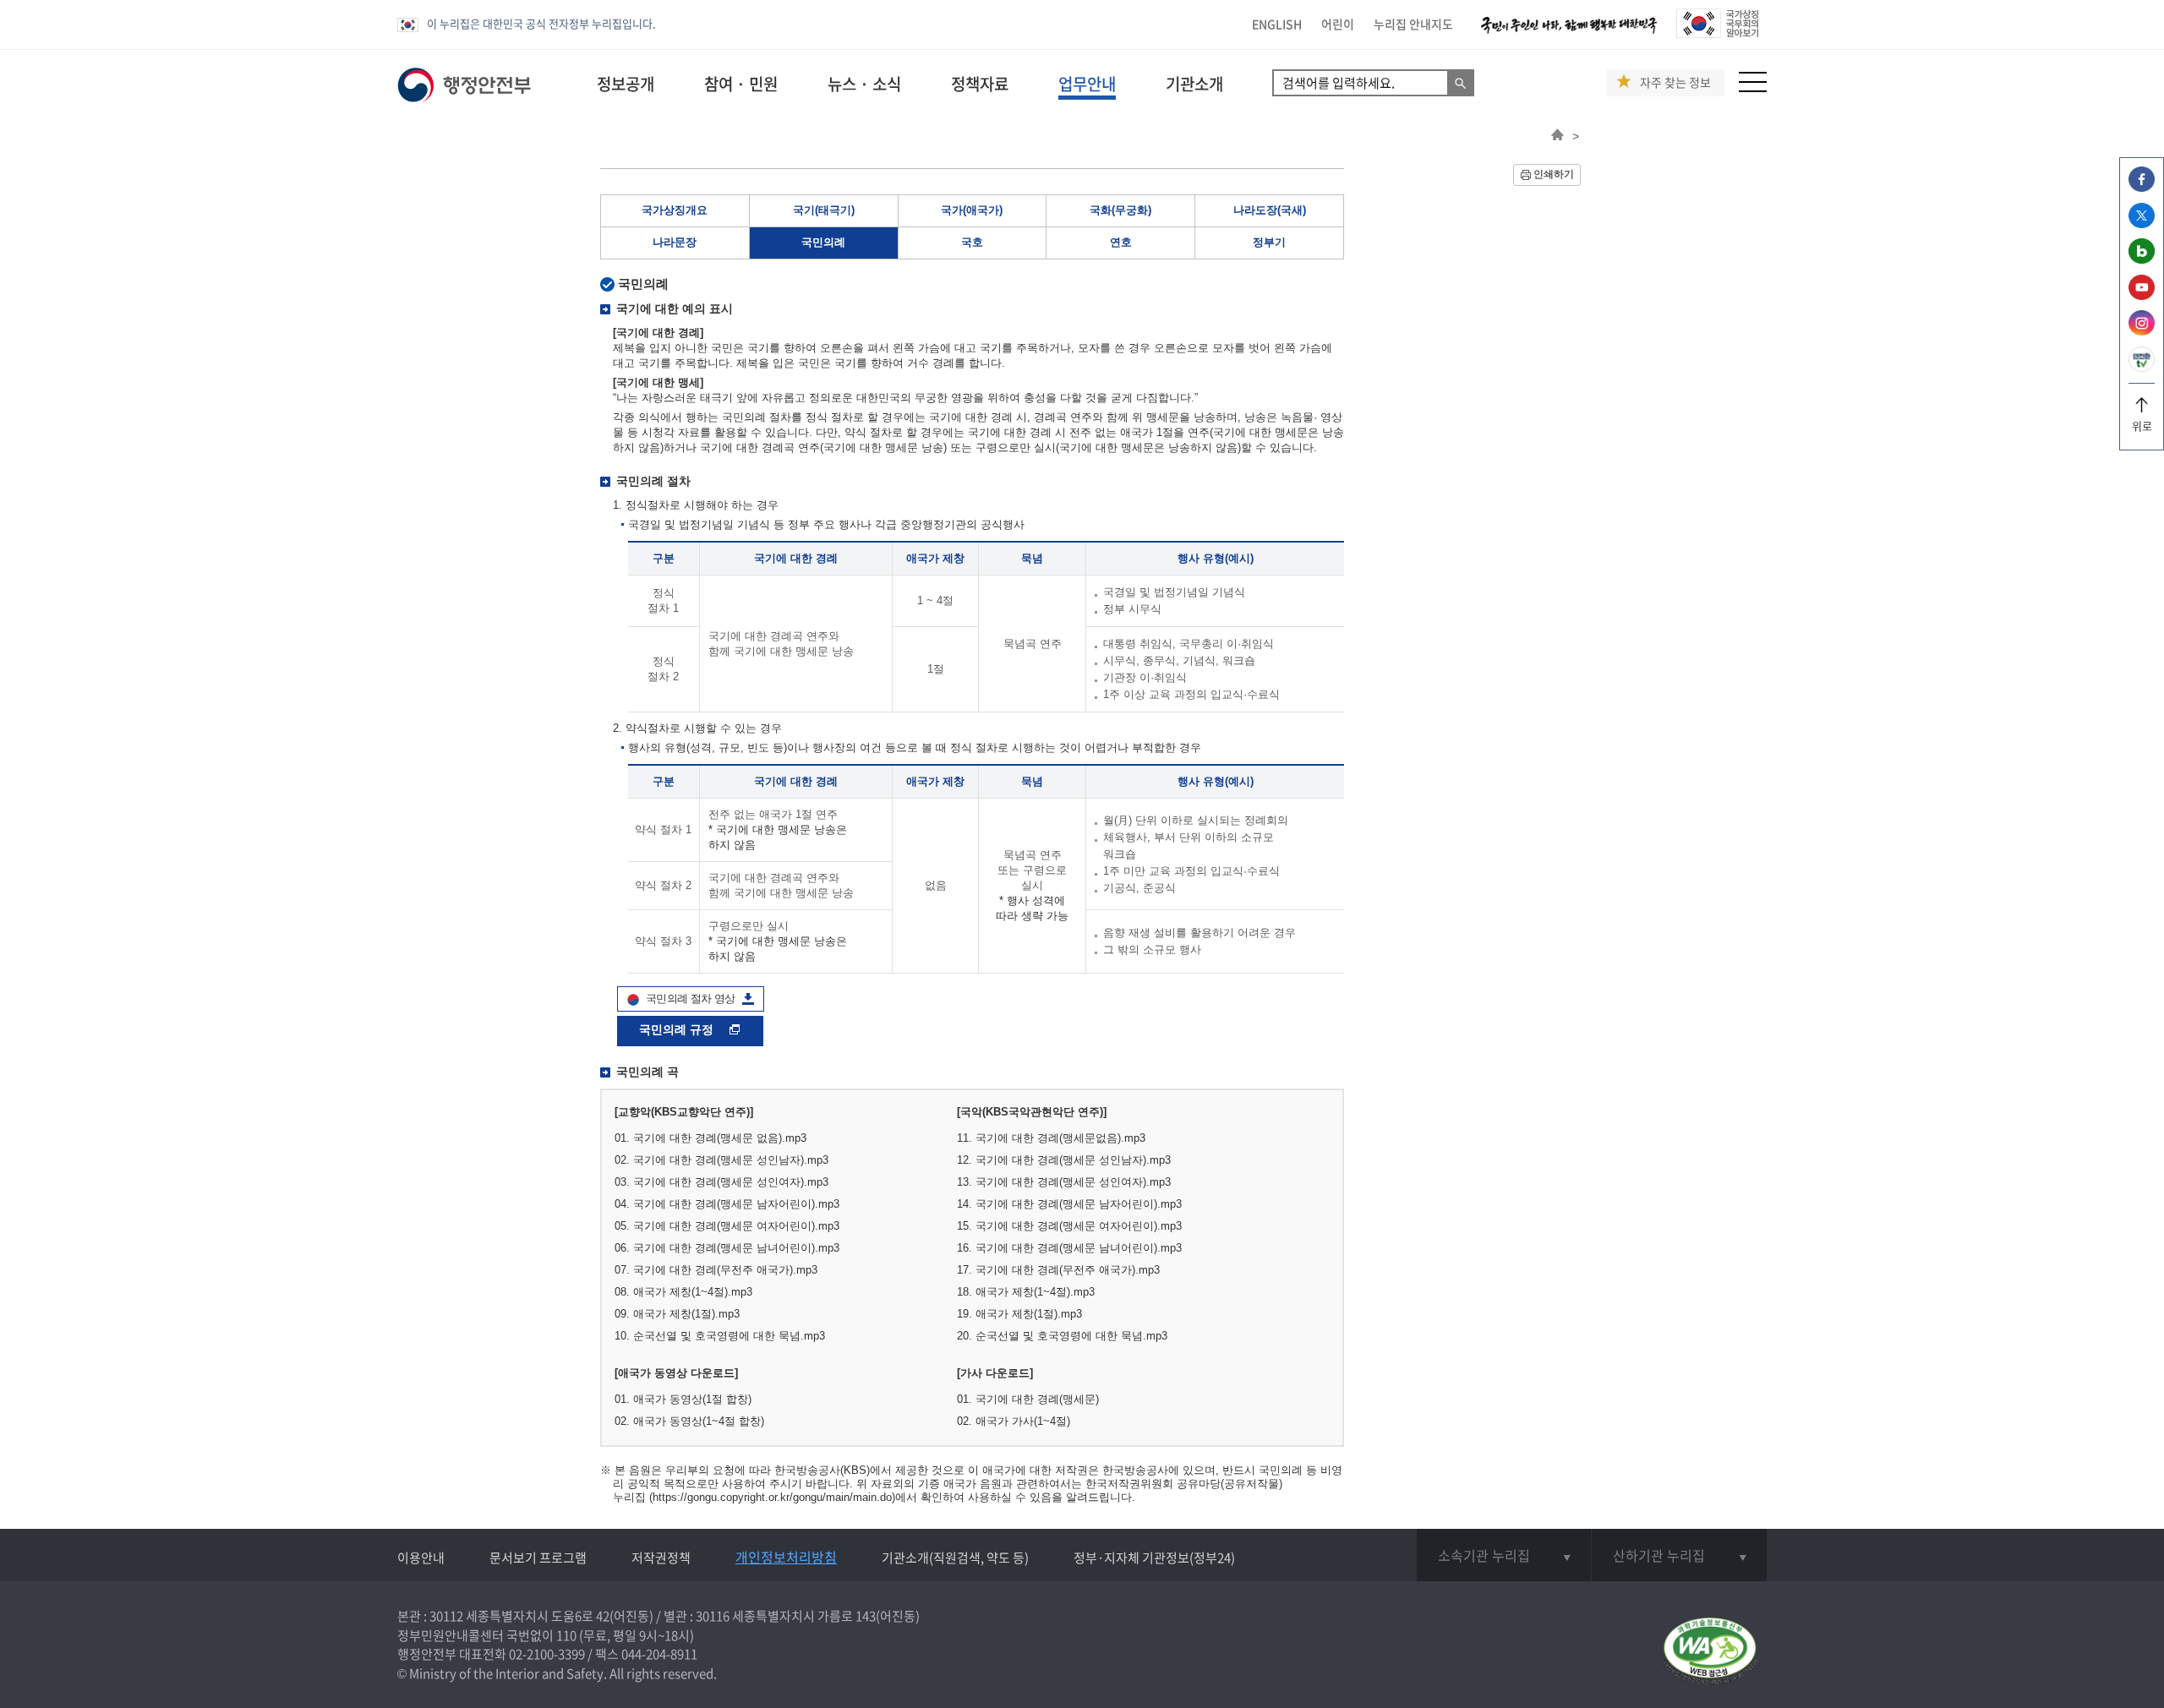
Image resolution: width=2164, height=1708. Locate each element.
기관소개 (1194, 84)
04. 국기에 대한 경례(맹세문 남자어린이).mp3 (727, 1204)
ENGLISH (1277, 24)
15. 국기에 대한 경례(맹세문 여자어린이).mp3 (1069, 1226)
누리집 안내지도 (1413, 24)
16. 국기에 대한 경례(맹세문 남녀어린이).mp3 (1069, 1248)
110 (566, 1635)
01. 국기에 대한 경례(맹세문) (1028, 1399)
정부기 (1269, 242)
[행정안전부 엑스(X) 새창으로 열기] (2142, 224)
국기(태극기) (824, 210)
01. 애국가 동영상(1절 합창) (683, 1399)
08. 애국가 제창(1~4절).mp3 (683, 1292)
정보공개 (626, 84)
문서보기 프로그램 (538, 1558)
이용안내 (421, 1558)
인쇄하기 (1554, 174)
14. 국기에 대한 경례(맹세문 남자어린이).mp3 (1069, 1204)
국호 (972, 242)
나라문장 (675, 242)
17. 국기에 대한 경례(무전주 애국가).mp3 (1058, 1270)
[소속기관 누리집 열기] (1504, 1555)
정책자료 (980, 84)
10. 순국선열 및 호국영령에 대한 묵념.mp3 (720, 1336)
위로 (2142, 426)
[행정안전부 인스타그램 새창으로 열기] (2142, 331)
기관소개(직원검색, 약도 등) (955, 1558)
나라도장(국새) (1270, 210)
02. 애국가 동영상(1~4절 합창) (689, 1421)
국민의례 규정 (678, 1029)
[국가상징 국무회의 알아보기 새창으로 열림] (1717, 33)
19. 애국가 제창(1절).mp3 (1019, 1314)
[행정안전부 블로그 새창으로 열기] (2142, 259)
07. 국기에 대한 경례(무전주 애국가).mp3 (716, 1270)
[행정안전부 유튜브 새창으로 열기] (2142, 295)
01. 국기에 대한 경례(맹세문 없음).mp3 (710, 1138)
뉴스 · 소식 (864, 84)
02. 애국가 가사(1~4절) (1014, 1421)
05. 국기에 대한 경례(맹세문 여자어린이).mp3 (727, 1226)
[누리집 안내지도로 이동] (1753, 87)
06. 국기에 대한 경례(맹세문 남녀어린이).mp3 (727, 1248)
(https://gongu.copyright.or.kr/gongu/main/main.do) (772, 1497)
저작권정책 (661, 1558)
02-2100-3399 (547, 1654)
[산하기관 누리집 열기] (1679, 1555)
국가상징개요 (675, 210)
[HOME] (1557, 136)
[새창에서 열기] (1710, 1652)
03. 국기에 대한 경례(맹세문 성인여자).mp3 (721, 1182)
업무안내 (1087, 84)
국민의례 (823, 242)
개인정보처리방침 (786, 1557)
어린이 (1338, 24)
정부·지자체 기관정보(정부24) (1154, 1558)
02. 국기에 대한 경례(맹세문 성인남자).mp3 (721, 1160)
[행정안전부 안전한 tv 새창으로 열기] (2142, 367)
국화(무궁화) (1120, 210)
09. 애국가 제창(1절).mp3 (677, 1314)
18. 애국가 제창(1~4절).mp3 (1026, 1292)
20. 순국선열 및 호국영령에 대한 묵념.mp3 (1062, 1336)
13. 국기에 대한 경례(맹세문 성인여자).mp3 (1064, 1182)
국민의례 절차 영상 (691, 999)
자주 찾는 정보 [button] (1675, 82)
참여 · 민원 (741, 84)
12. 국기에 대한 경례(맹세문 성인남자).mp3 (1064, 1160)
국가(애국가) (972, 210)
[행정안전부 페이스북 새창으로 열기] (2142, 187)
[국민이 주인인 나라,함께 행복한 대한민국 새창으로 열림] (1569, 33)
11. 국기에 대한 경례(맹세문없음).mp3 (1051, 1138)
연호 (1121, 242)
